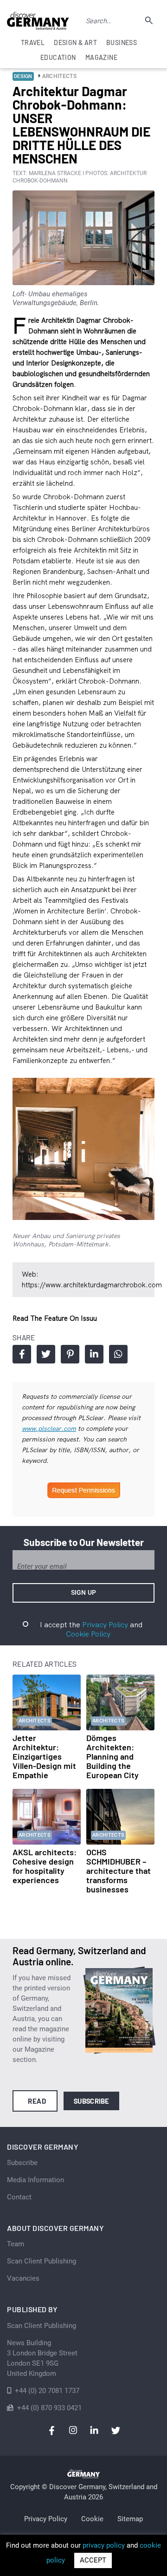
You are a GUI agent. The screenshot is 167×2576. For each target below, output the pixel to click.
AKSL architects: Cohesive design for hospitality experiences (45, 1866)
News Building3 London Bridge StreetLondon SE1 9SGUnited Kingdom (42, 2358)
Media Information (35, 2180)
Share (22, 1354)
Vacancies (23, 2278)
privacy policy (104, 2545)
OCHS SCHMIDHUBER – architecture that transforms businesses (119, 1871)
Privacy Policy (105, 1624)
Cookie (92, 2519)
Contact (19, 2197)
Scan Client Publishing (42, 2261)
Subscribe (92, 2101)
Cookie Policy (88, 1634)
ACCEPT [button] (93, 2560)
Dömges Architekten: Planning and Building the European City (112, 1756)
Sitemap (130, 2519)
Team (16, 2244)
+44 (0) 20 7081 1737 (47, 2391)
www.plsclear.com (49, 1428)
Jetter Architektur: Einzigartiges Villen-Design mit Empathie (44, 1756)
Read (37, 2101)
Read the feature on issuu (55, 1318)
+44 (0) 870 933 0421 (49, 2408)
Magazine (101, 57)
